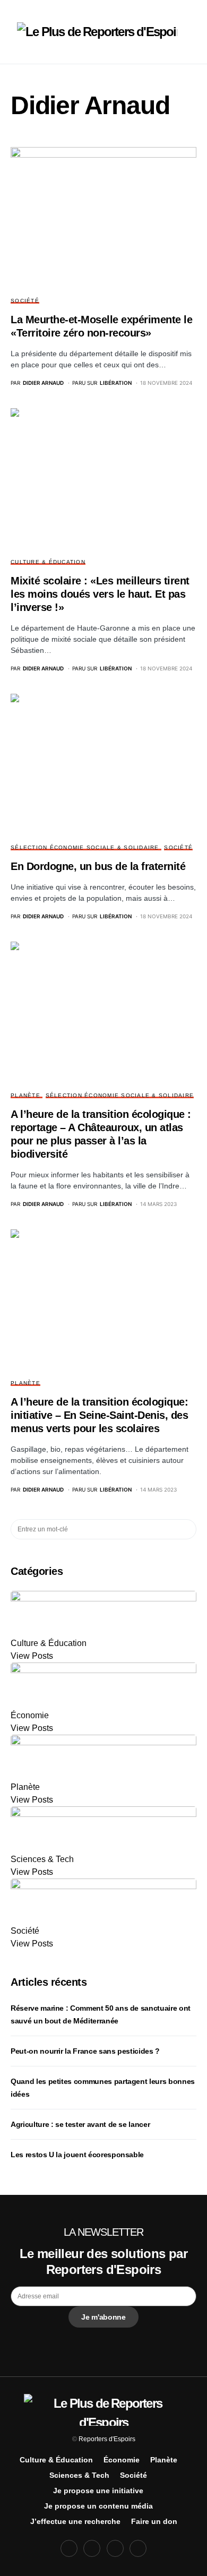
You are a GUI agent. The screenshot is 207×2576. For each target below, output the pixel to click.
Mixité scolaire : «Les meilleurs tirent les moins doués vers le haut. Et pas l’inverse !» (100, 594)
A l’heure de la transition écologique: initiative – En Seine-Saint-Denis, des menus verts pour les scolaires (99, 1415)
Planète (25, 1095)
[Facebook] (69, 2548)
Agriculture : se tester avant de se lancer (80, 2124)
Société (25, 301)
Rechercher (188, 1529)
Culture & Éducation (48, 562)
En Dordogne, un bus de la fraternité (98, 866)
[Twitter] (92, 2548)
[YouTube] (115, 2548)
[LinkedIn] (138, 2548)
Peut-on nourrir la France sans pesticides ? (85, 2051)
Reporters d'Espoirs (107, 2439)
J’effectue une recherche (75, 2521)
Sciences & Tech (79, 2475)
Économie (122, 2460)
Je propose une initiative (98, 2491)
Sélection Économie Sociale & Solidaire (85, 847)
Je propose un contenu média (98, 2506)
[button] (14, 32)
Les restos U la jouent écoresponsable (77, 2155)
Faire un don (154, 2521)
